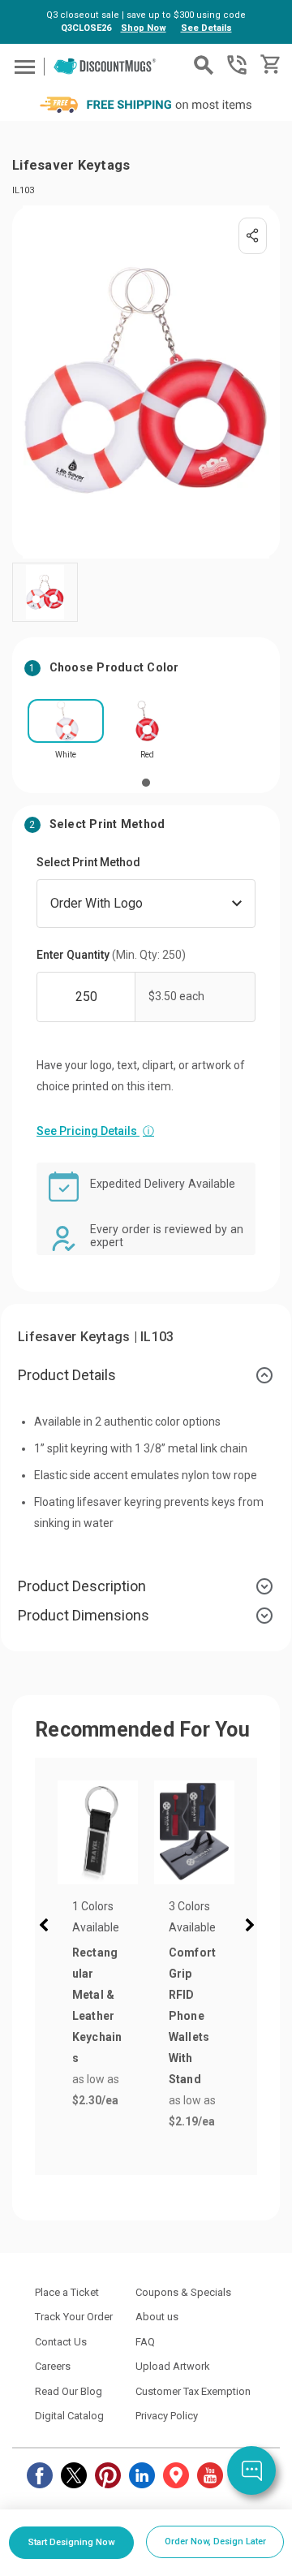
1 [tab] (146, 783)
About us (157, 2317)
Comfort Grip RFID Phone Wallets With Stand (193, 2016)
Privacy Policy (167, 2416)
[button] (47, 1927)
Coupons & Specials (183, 2292)
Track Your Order (74, 2317)
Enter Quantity (111, 955)
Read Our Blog (69, 2391)
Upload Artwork (173, 2366)
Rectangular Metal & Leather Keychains (97, 2005)
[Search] (204, 65)
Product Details (67, 1375)
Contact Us (61, 2342)
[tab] (146, 1375)
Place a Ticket (67, 2292)
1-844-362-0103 (237, 65)
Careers (53, 2366)
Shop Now (144, 28)
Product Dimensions (84, 1615)
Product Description (82, 1586)
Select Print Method (88, 862)
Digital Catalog (69, 2416)
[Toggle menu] (22, 66)
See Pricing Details (95, 1131)
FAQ (145, 2342)
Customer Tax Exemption (193, 2391)
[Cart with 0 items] (269, 65)
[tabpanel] (66, 734)
